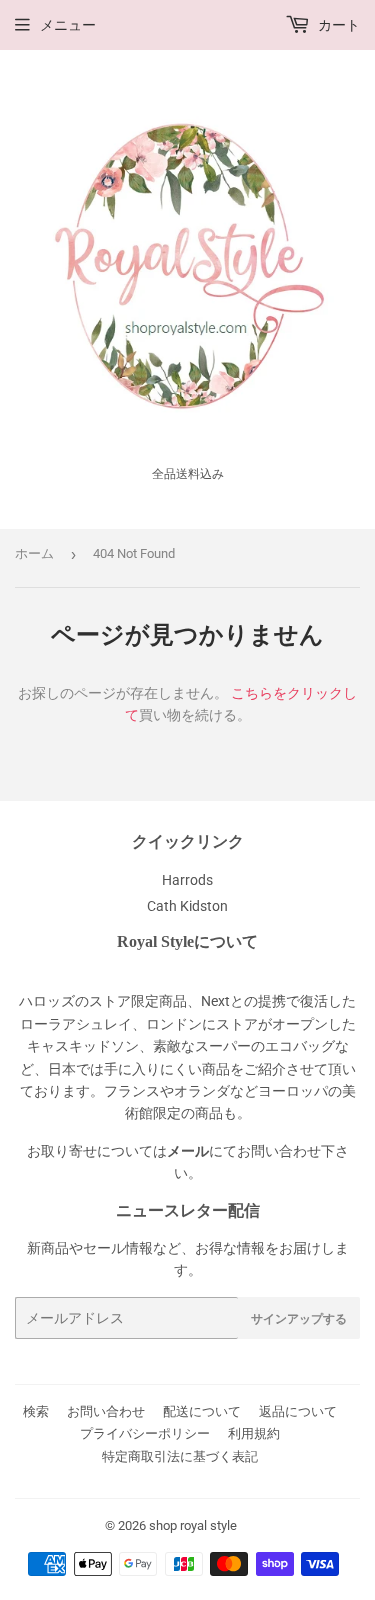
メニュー (68, 25)
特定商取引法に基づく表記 (180, 1456)
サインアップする (299, 1318)
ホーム (34, 553)
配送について (202, 1411)
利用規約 (254, 1433)
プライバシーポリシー (145, 1433)
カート (337, 25)
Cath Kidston (187, 906)
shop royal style (193, 1525)
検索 (36, 1411)
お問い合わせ (106, 1411)
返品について (298, 1411)
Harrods (187, 880)
